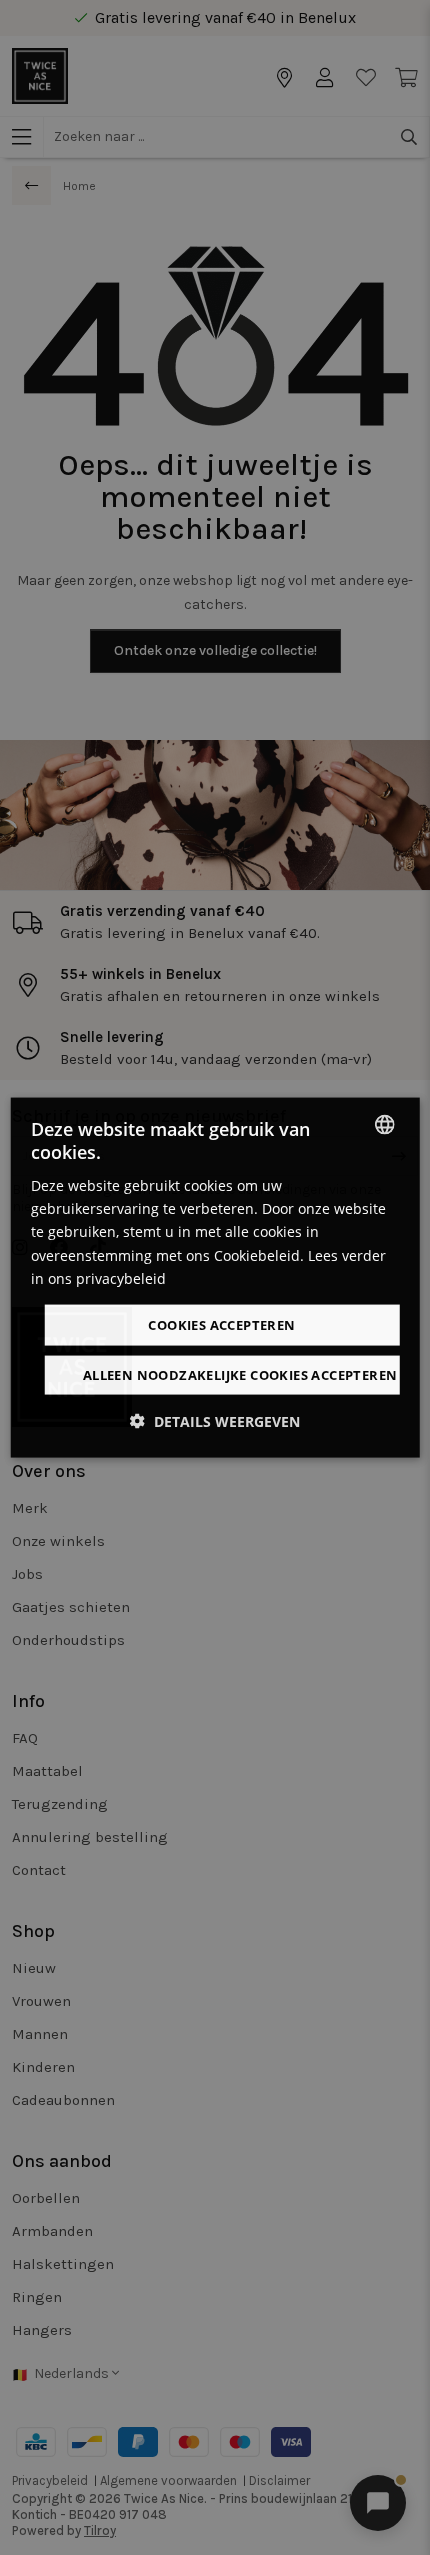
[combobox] (384, 1124)
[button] (215, 1421)
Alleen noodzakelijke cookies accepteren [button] (240, 1375)
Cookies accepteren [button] (221, 1324)
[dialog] (215, 1277)
